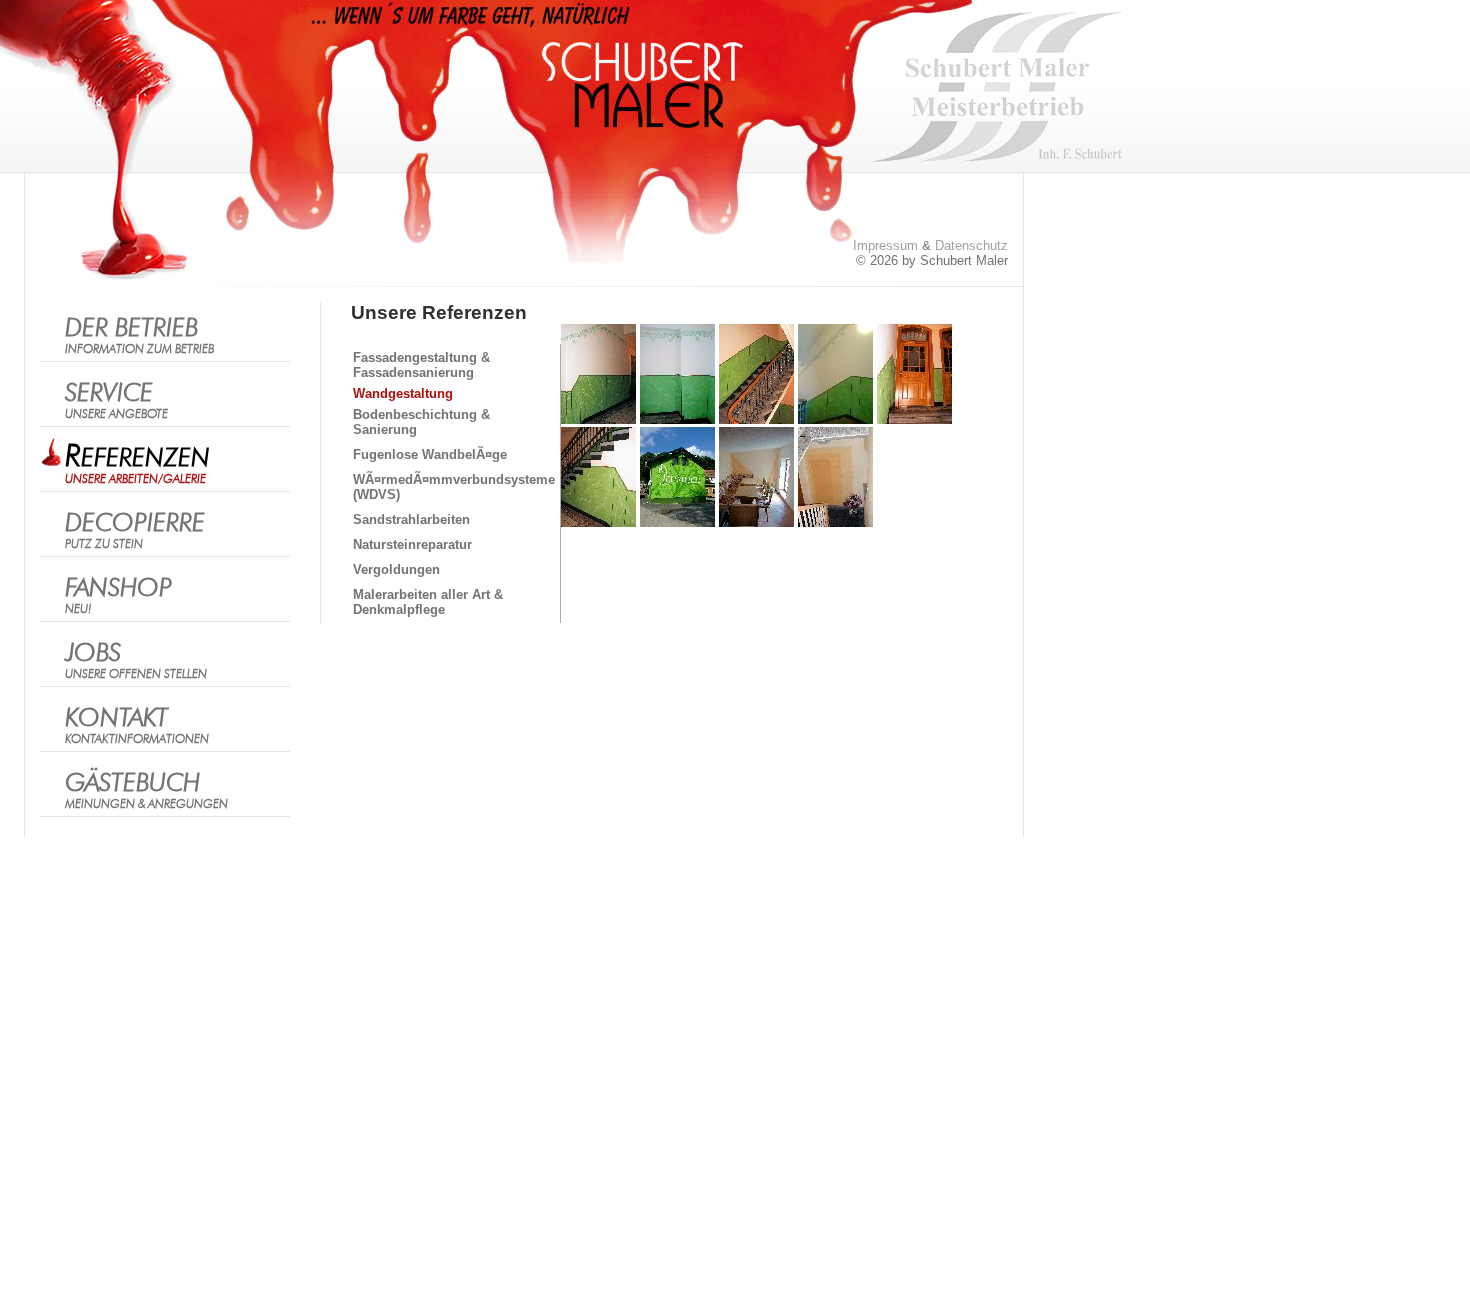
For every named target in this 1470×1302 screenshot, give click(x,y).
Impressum (885, 245)
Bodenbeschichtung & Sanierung (421, 422)
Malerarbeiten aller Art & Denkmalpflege (428, 602)
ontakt (137, 725)
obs (136, 660)
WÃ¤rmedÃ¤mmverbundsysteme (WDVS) (454, 487)
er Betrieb (139, 335)
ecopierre (135, 530)
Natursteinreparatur (412, 544)
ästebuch (146, 790)
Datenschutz (971, 245)
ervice (116, 400)
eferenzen (137, 463)
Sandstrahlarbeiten (411, 519)
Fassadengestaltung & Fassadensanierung (421, 365)
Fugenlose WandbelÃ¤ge (430, 454)
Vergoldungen (396, 569)
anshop (118, 595)
